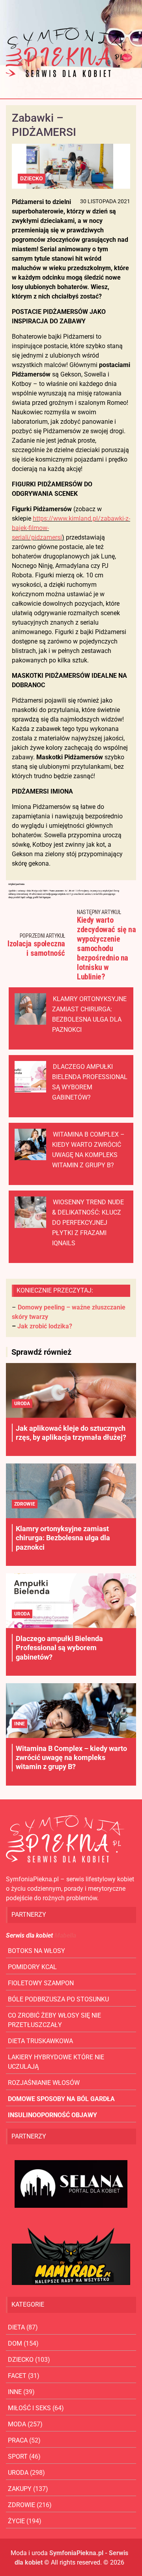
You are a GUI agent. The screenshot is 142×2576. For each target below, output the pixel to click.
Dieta (16, 2327)
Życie (16, 2521)
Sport (18, 2456)
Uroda (22, 1404)
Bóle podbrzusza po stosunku (58, 1999)
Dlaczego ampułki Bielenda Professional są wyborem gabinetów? (59, 1648)
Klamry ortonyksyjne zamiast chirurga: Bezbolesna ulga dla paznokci (63, 1538)
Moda (17, 2424)
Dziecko (32, 178)
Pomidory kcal (32, 1967)
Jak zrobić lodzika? (45, 1326)
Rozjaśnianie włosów (44, 2083)
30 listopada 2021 (105, 201)
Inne (20, 1724)
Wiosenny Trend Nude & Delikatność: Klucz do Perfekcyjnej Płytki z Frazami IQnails (88, 1223)
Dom (15, 2343)
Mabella (65, 1935)
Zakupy (20, 2489)
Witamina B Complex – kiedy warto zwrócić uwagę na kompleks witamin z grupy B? (71, 1758)
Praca (18, 2440)
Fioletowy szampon (41, 1983)
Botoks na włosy (36, 1951)
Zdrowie (25, 1504)
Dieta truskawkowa (40, 2041)
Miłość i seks (29, 2408)
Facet (17, 2376)
